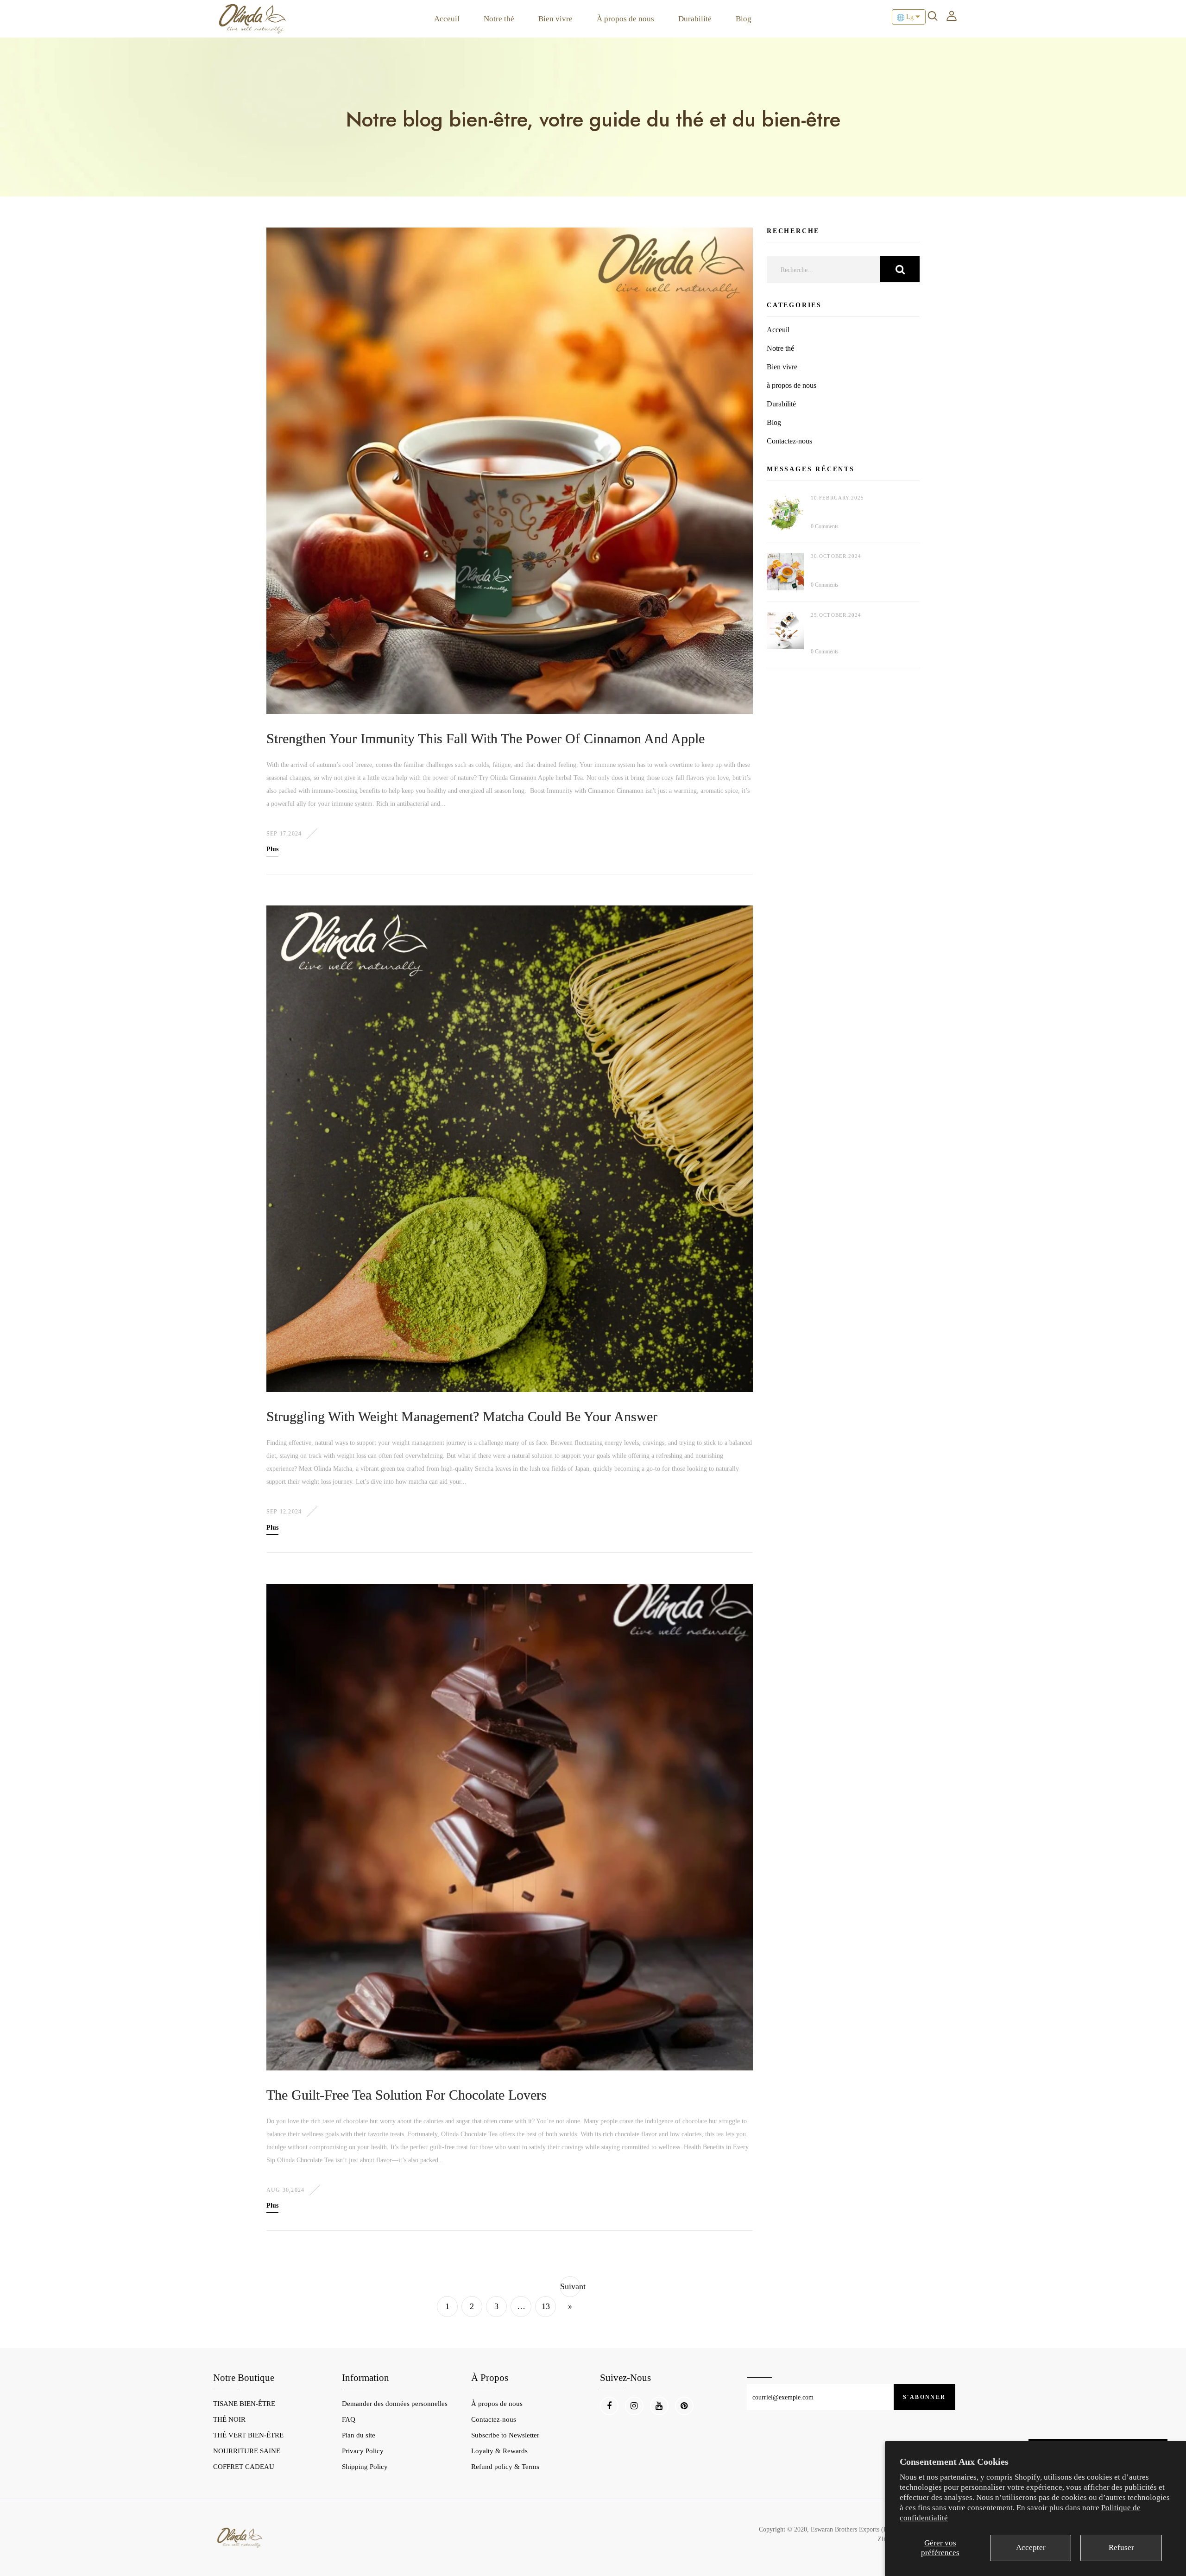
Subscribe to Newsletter (505, 2435)
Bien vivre (555, 19)
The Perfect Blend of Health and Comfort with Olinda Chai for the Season (857, 631)
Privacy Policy (363, 2451)
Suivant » (570, 2296)
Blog (744, 19)
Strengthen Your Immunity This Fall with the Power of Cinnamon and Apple (486, 738)
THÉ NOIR (229, 2419)
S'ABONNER (924, 2397)
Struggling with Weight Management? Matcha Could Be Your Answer (462, 1416)
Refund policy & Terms (505, 2467)
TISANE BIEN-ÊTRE (244, 2404)
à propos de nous (792, 385)
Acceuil (447, 19)
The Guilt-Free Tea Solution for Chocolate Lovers (407, 2095)
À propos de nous (625, 19)
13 (546, 2306)
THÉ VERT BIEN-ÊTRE (248, 2435)
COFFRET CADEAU (244, 2467)
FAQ (349, 2419)
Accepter (1031, 2548)
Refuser (1121, 2548)
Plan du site (359, 2435)
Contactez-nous (789, 441)
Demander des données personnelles (395, 2404)
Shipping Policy (365, 2467)
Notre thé (499, 19)
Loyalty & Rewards (499, 2451)
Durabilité (695, 19)
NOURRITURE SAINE (247, 2451)
